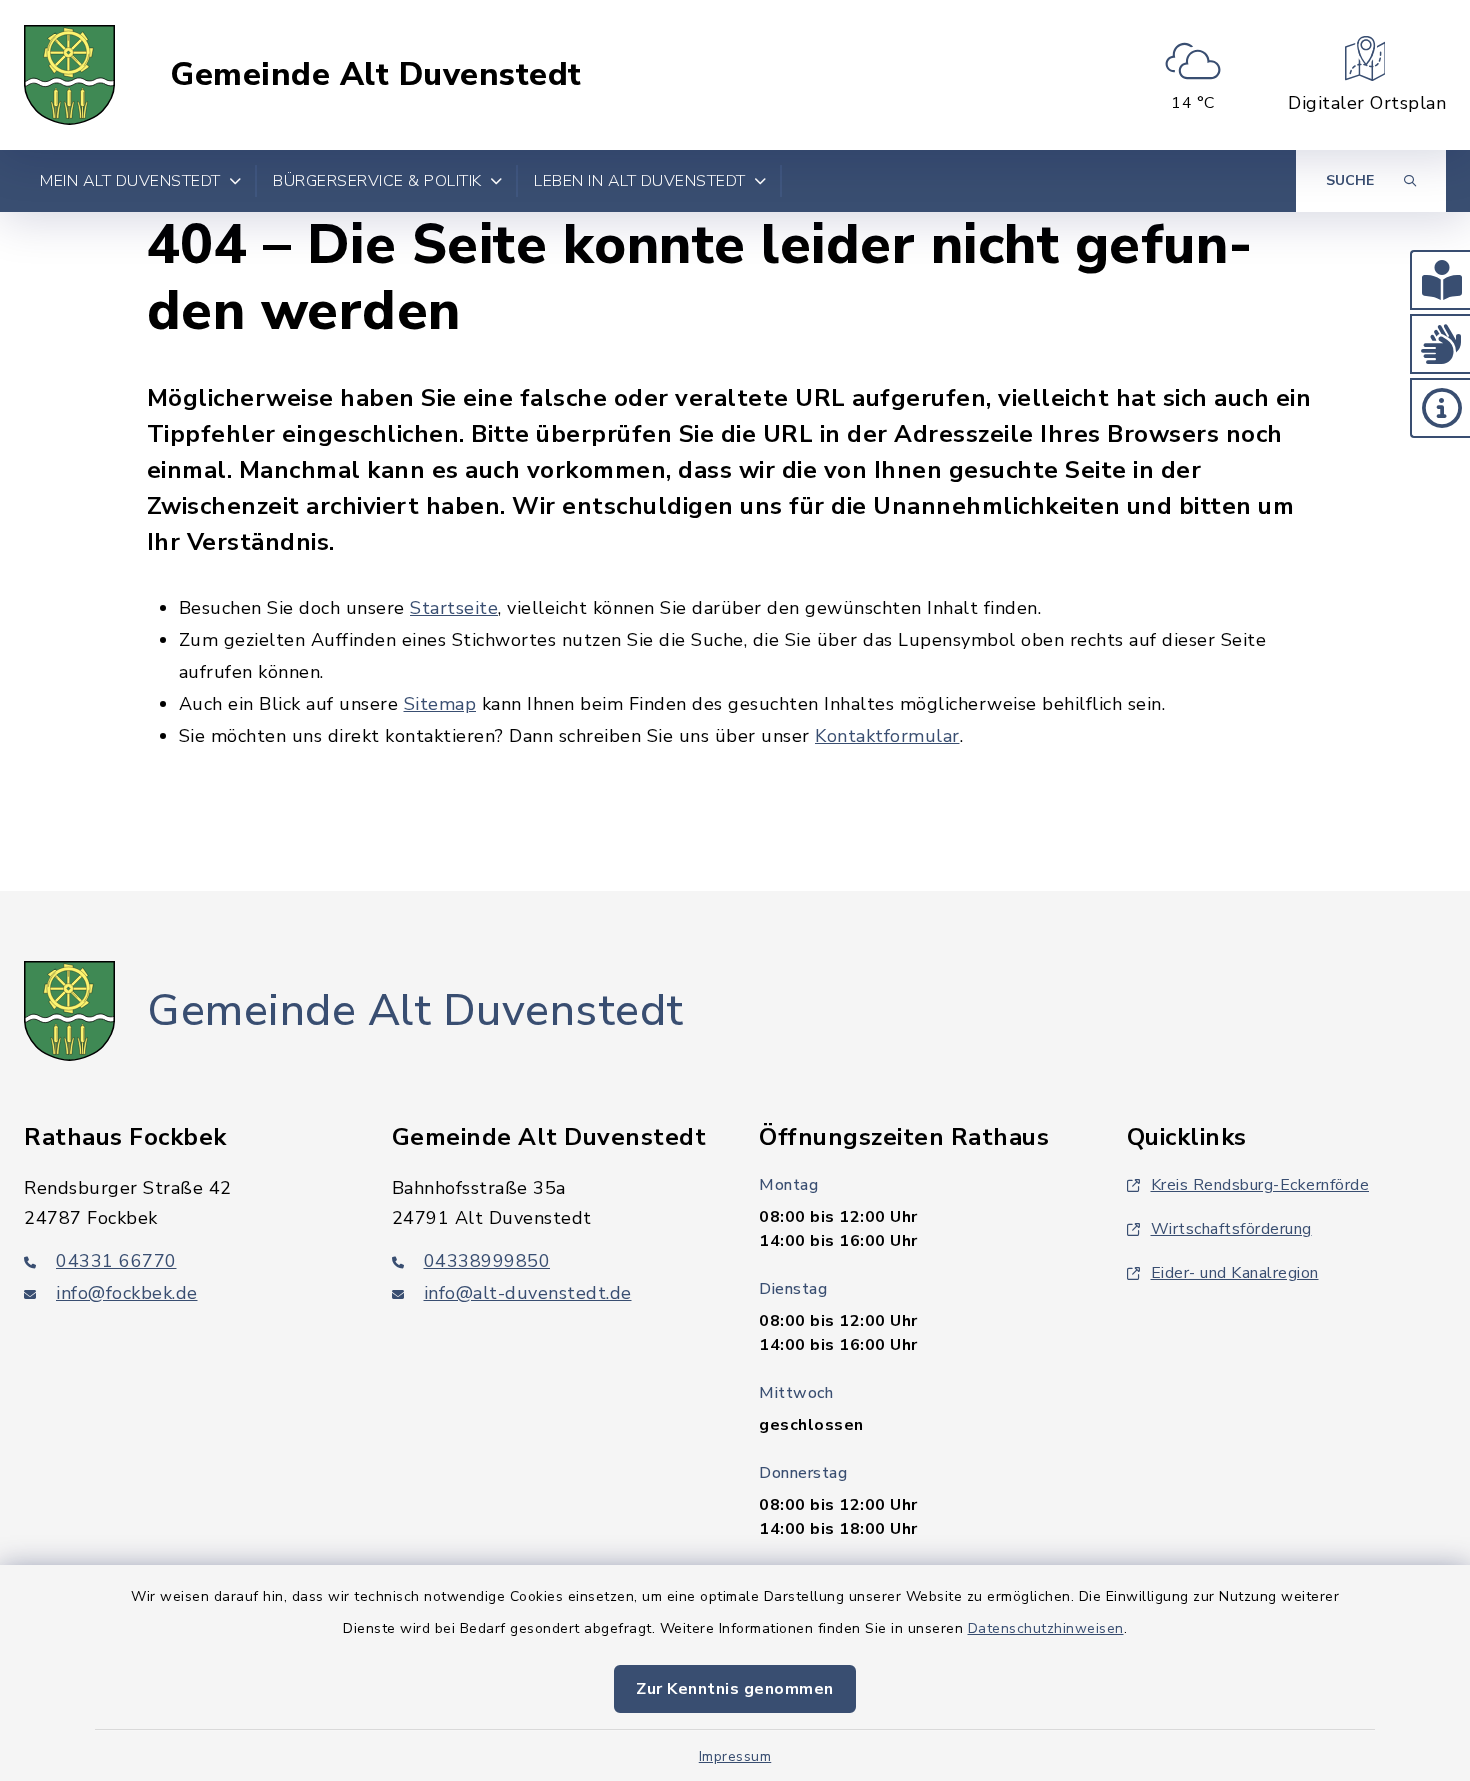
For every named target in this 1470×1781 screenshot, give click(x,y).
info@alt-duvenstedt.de (528, 1293)
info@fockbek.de (127, 1293)
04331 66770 (116, 1261)
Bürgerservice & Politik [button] (377, 181)
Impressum (735, 1756)
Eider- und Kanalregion (1235, 1273)
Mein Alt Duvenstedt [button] (130, 181)
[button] (1440, 280)
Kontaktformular (887, 736)
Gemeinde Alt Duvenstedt (376, 75)
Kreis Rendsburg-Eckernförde (1260, 1185)
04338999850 (487, 1261)
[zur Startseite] (69, 75)
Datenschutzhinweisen (1046, 1628)
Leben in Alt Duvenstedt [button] (640, 181)
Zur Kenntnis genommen (735, 1689)
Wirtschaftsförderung (1231, 1229)
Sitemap (440, 704)
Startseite (454, 608)
